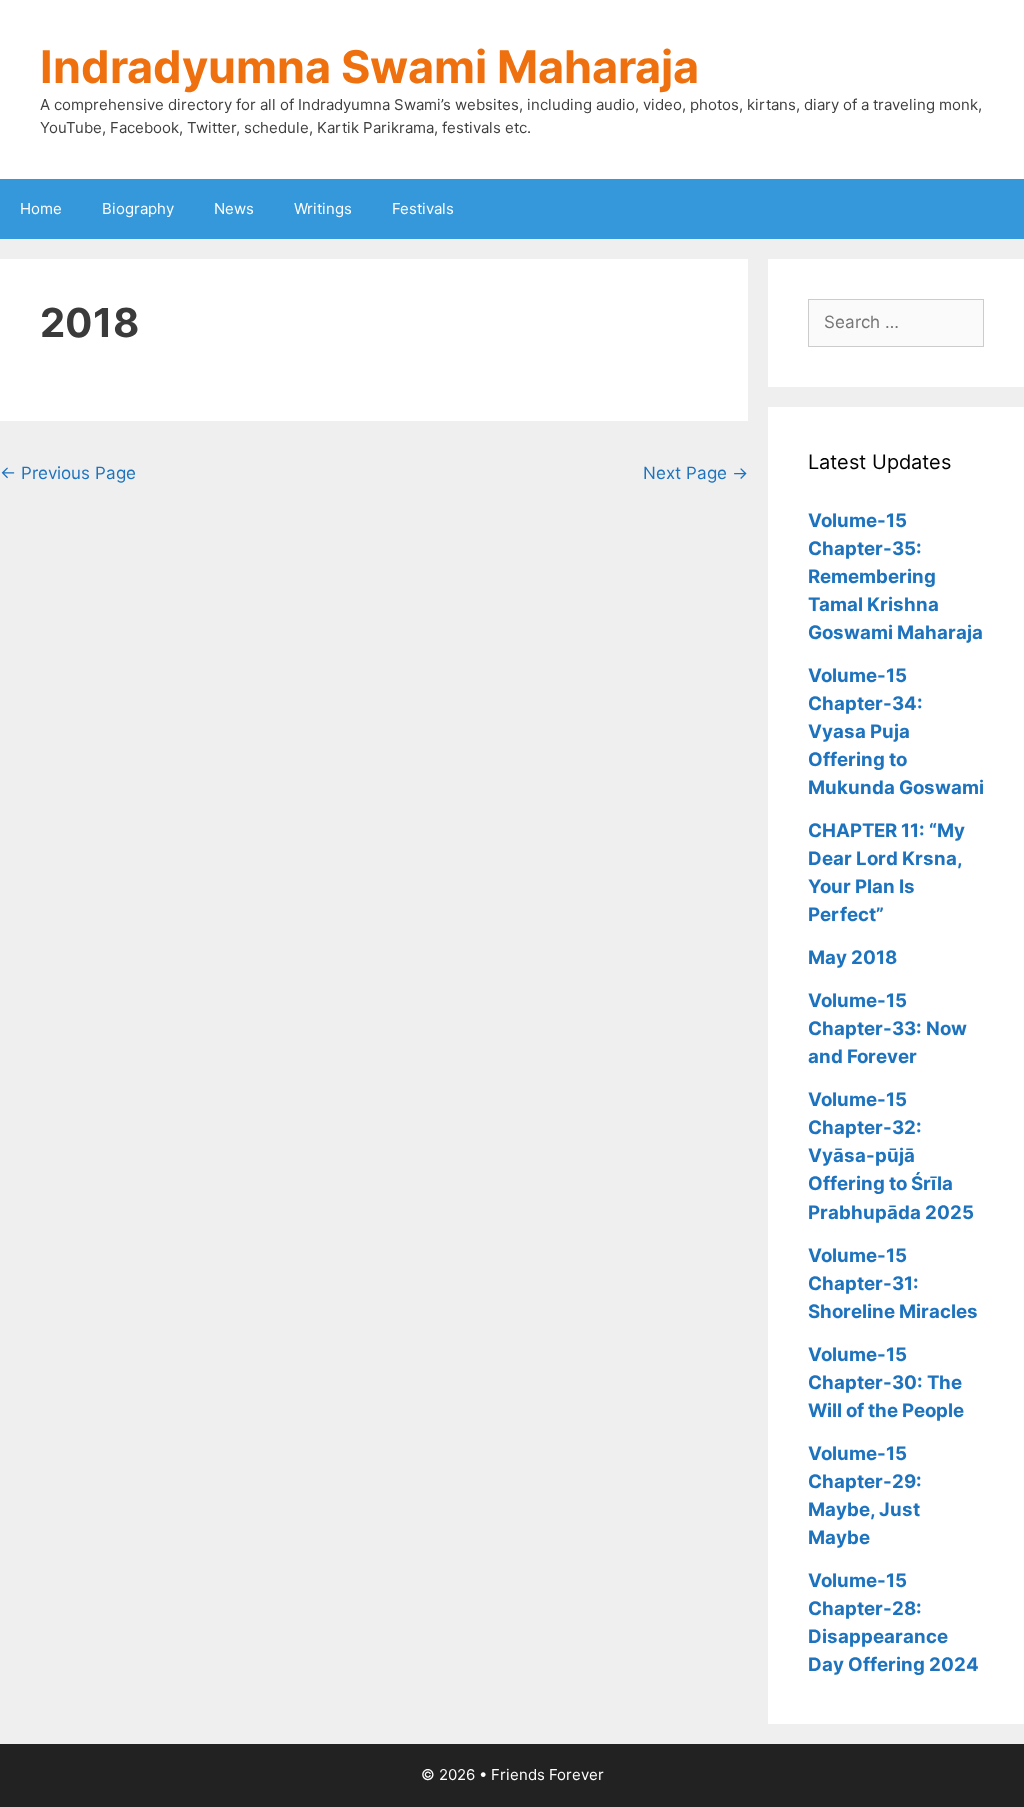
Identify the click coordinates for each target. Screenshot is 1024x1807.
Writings (323, 208)
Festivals (423, 208)
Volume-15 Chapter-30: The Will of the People (886, 1382)
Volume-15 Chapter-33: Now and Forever (887, 1028)
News (234, 208)
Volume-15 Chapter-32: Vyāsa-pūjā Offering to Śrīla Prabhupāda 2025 (891, 1155)
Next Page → (695, 473)
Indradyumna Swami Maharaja (369, 66)
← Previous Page (68, 473)
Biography (138, 208)
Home (41, 208)
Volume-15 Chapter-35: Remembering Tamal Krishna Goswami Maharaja (895, 576)
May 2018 (852, 957)
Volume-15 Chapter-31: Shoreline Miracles (893, 1283)
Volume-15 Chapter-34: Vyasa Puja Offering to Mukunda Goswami (896, 731)
